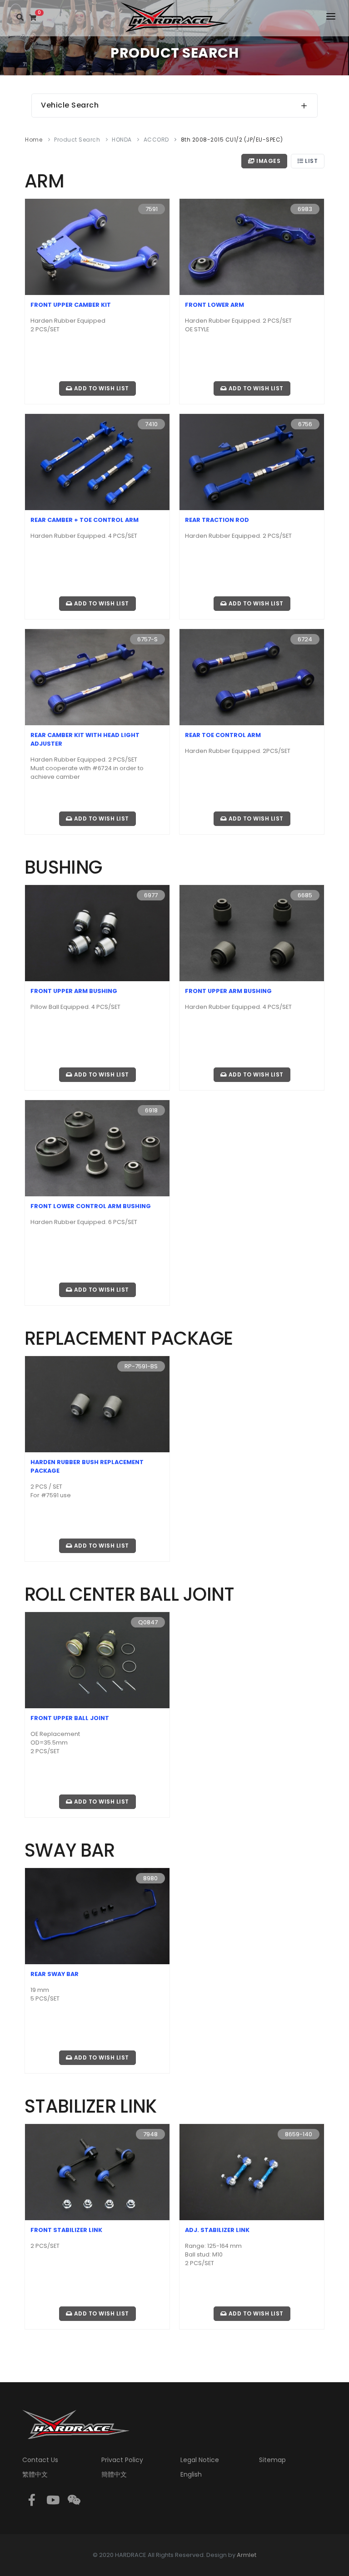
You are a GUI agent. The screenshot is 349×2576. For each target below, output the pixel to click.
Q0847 (148, 1622)
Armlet (247, 2555)
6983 (305, 209)
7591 (152, 209)
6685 (305, 895)
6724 (305, 639)
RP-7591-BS (141, 1366)
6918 (151, 1110)
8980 (150, 1878)
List (311, 161)
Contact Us (40, 2460)
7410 (151, 424)
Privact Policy (122, 2460)
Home (34, 140)
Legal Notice (200, 2460)
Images (268, 161)
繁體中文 (35, 2474)
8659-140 (299, 2134)
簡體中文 (114, 2474)
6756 (305, 424)
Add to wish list (101, 388)
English (191, 2474)
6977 (151, 895)
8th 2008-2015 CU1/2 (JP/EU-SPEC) (232, 140)
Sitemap (272, 2460)
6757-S (147, 639)
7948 (150, 2134)
